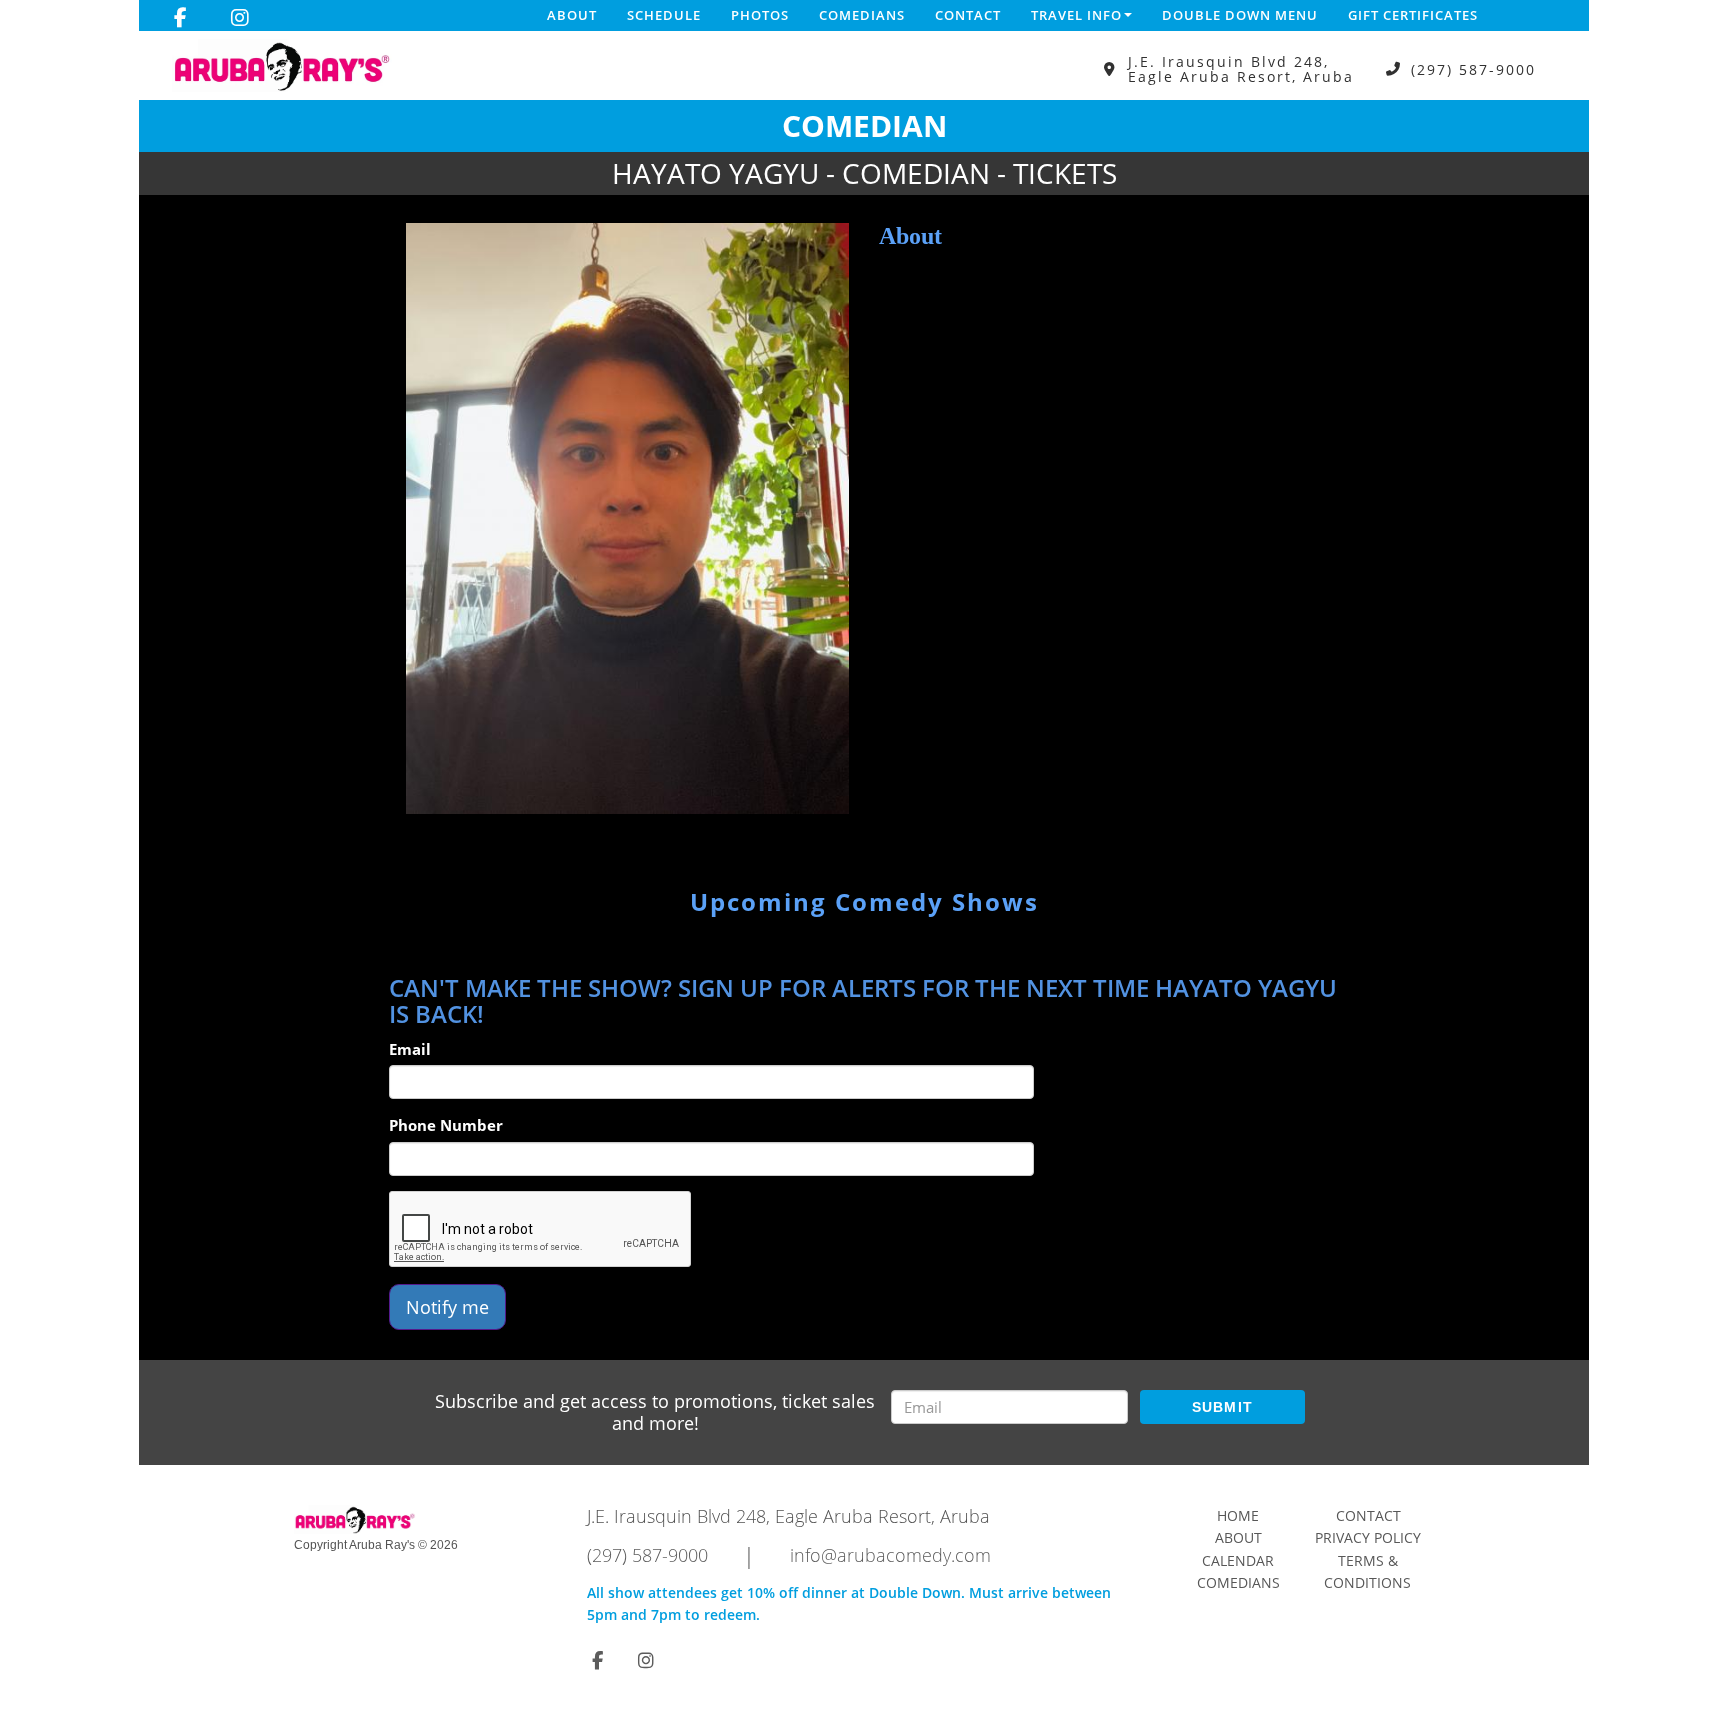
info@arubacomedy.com (890, 1555)
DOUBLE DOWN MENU (1240, 15)
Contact (968, 15)
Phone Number (446, 1125)
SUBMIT (1223, 1407)
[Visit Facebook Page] (180, 18)
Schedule (664, 15)
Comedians (862, 15)
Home (1238, 1515)
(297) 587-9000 (1473, 69)
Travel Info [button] (1076, 15)
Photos (760, 15)
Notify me (447, 1307)
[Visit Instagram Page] (240, 18)
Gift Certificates (1413, 15)
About (572, 15)
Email (410, 1049)
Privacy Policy (1368, 1537)
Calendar (1238, 1560)
